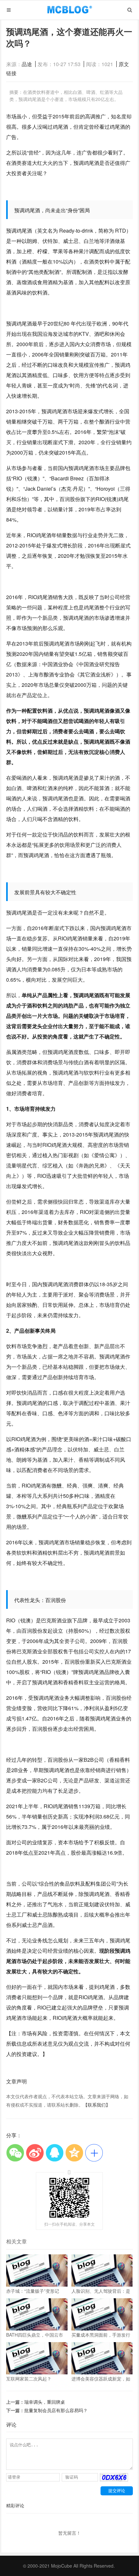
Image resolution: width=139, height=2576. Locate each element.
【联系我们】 (97, 2105)
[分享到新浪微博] (35, 2153)
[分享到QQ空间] (74, 2153)
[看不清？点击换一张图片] (114, 2480)
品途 (27, 64)
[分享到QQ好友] (54, 2153)
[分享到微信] (15, 2153)
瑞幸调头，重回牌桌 (45, 2402)
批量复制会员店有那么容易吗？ (56, 2410)
